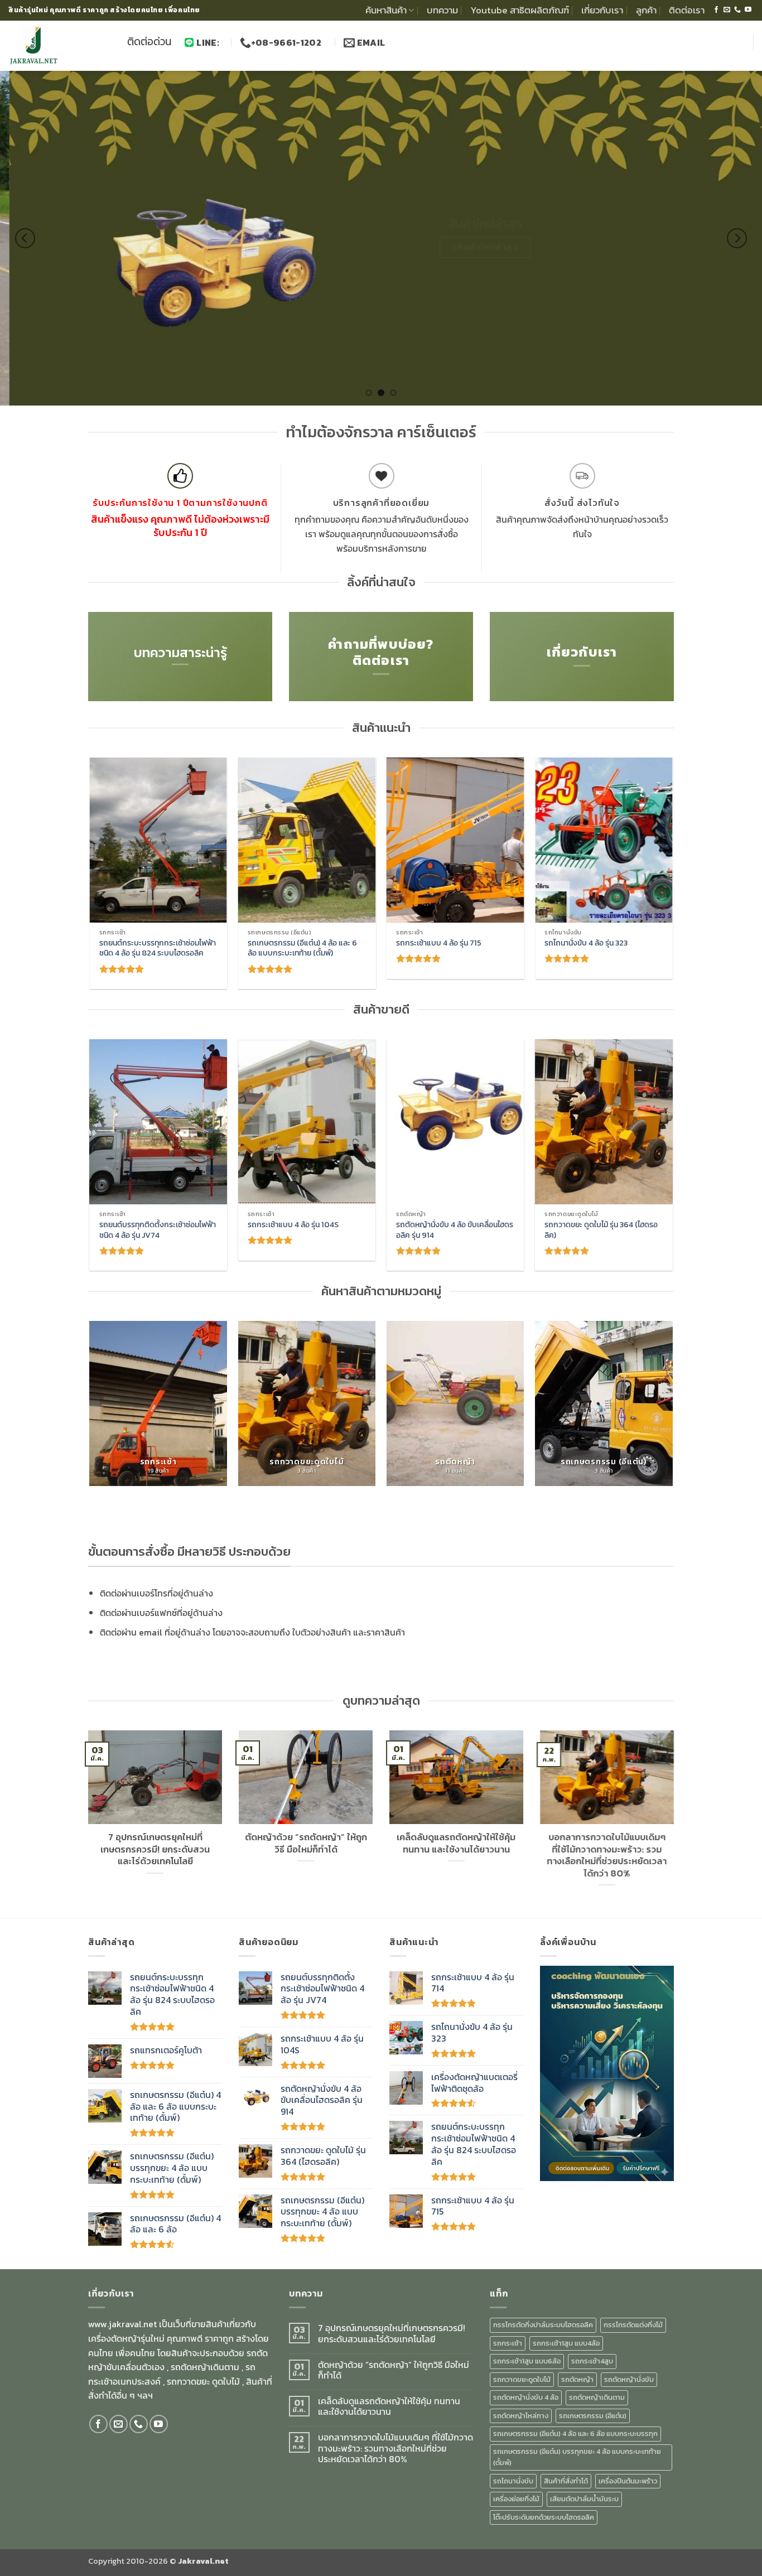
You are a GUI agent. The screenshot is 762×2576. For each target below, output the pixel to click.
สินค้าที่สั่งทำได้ (566, 2481)
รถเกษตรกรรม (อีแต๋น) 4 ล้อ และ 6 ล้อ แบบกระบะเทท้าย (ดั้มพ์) (302, 948)
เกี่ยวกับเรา (602, 10)
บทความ (442, 10)
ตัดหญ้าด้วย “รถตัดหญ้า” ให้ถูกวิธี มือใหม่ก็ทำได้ (306, 1843)
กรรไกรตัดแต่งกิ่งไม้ (633, 2325)
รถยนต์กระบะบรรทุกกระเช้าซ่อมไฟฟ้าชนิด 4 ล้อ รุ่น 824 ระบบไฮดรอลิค (158, 948)
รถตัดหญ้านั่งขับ (629, 2379)
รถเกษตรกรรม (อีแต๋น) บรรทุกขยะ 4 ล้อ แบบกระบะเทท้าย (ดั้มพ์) (577, 2457)
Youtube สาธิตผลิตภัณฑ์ (520, 10)
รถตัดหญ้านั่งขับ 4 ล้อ (526, 2397)
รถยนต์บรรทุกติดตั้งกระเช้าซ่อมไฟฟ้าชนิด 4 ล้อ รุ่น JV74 (158, 1230)
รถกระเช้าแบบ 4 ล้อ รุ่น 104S (293, 1225)
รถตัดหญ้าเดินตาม (597, 2397)
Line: (208, 42)
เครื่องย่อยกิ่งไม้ (516, 2499)
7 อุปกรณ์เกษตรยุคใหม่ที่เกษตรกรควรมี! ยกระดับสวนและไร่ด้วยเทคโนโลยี (155, 1849)
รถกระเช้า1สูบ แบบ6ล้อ (527, 2361)
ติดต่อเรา (687, 10)
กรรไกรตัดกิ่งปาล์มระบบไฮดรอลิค (543, 2325)
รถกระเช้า (508, 2343)
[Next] (737, 238)
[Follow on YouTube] (748, 10)
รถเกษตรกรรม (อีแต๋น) (593, 2416)
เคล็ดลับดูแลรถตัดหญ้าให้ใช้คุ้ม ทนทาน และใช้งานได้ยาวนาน (457, 1843)
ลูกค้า (646, 10)
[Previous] (25, 238)
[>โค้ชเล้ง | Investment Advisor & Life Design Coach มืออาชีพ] (607, 2072)
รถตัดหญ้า (577, 2379)
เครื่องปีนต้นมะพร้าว (628, 2481)
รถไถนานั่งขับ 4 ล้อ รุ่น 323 (586, 943)
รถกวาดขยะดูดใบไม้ (522, 2379)
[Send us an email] (727, 10)
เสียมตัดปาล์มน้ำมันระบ (584, 2499)
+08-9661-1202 (287, 42)
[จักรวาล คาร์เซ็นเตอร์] (59, 46)
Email (370, 42)
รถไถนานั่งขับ (513, 2481)
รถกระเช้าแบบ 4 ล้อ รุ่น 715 (439, 943)
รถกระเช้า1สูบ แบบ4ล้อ (566, 2343)
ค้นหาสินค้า (386, 10)
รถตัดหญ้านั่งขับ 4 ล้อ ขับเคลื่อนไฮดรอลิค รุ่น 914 (455, 1230)
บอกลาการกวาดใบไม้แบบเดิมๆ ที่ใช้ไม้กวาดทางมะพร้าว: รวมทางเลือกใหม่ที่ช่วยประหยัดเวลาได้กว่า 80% (607, 1855)
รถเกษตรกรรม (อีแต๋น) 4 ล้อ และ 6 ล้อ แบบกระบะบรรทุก (575, 2433)
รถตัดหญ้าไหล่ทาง (521, 2416)
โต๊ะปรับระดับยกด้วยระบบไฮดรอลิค (544, 2517)
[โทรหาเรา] (737, 10)
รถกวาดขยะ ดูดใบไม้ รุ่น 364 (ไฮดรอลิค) (601, 1230)
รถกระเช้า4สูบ (592, 2361)
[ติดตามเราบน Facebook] (716, 10)
